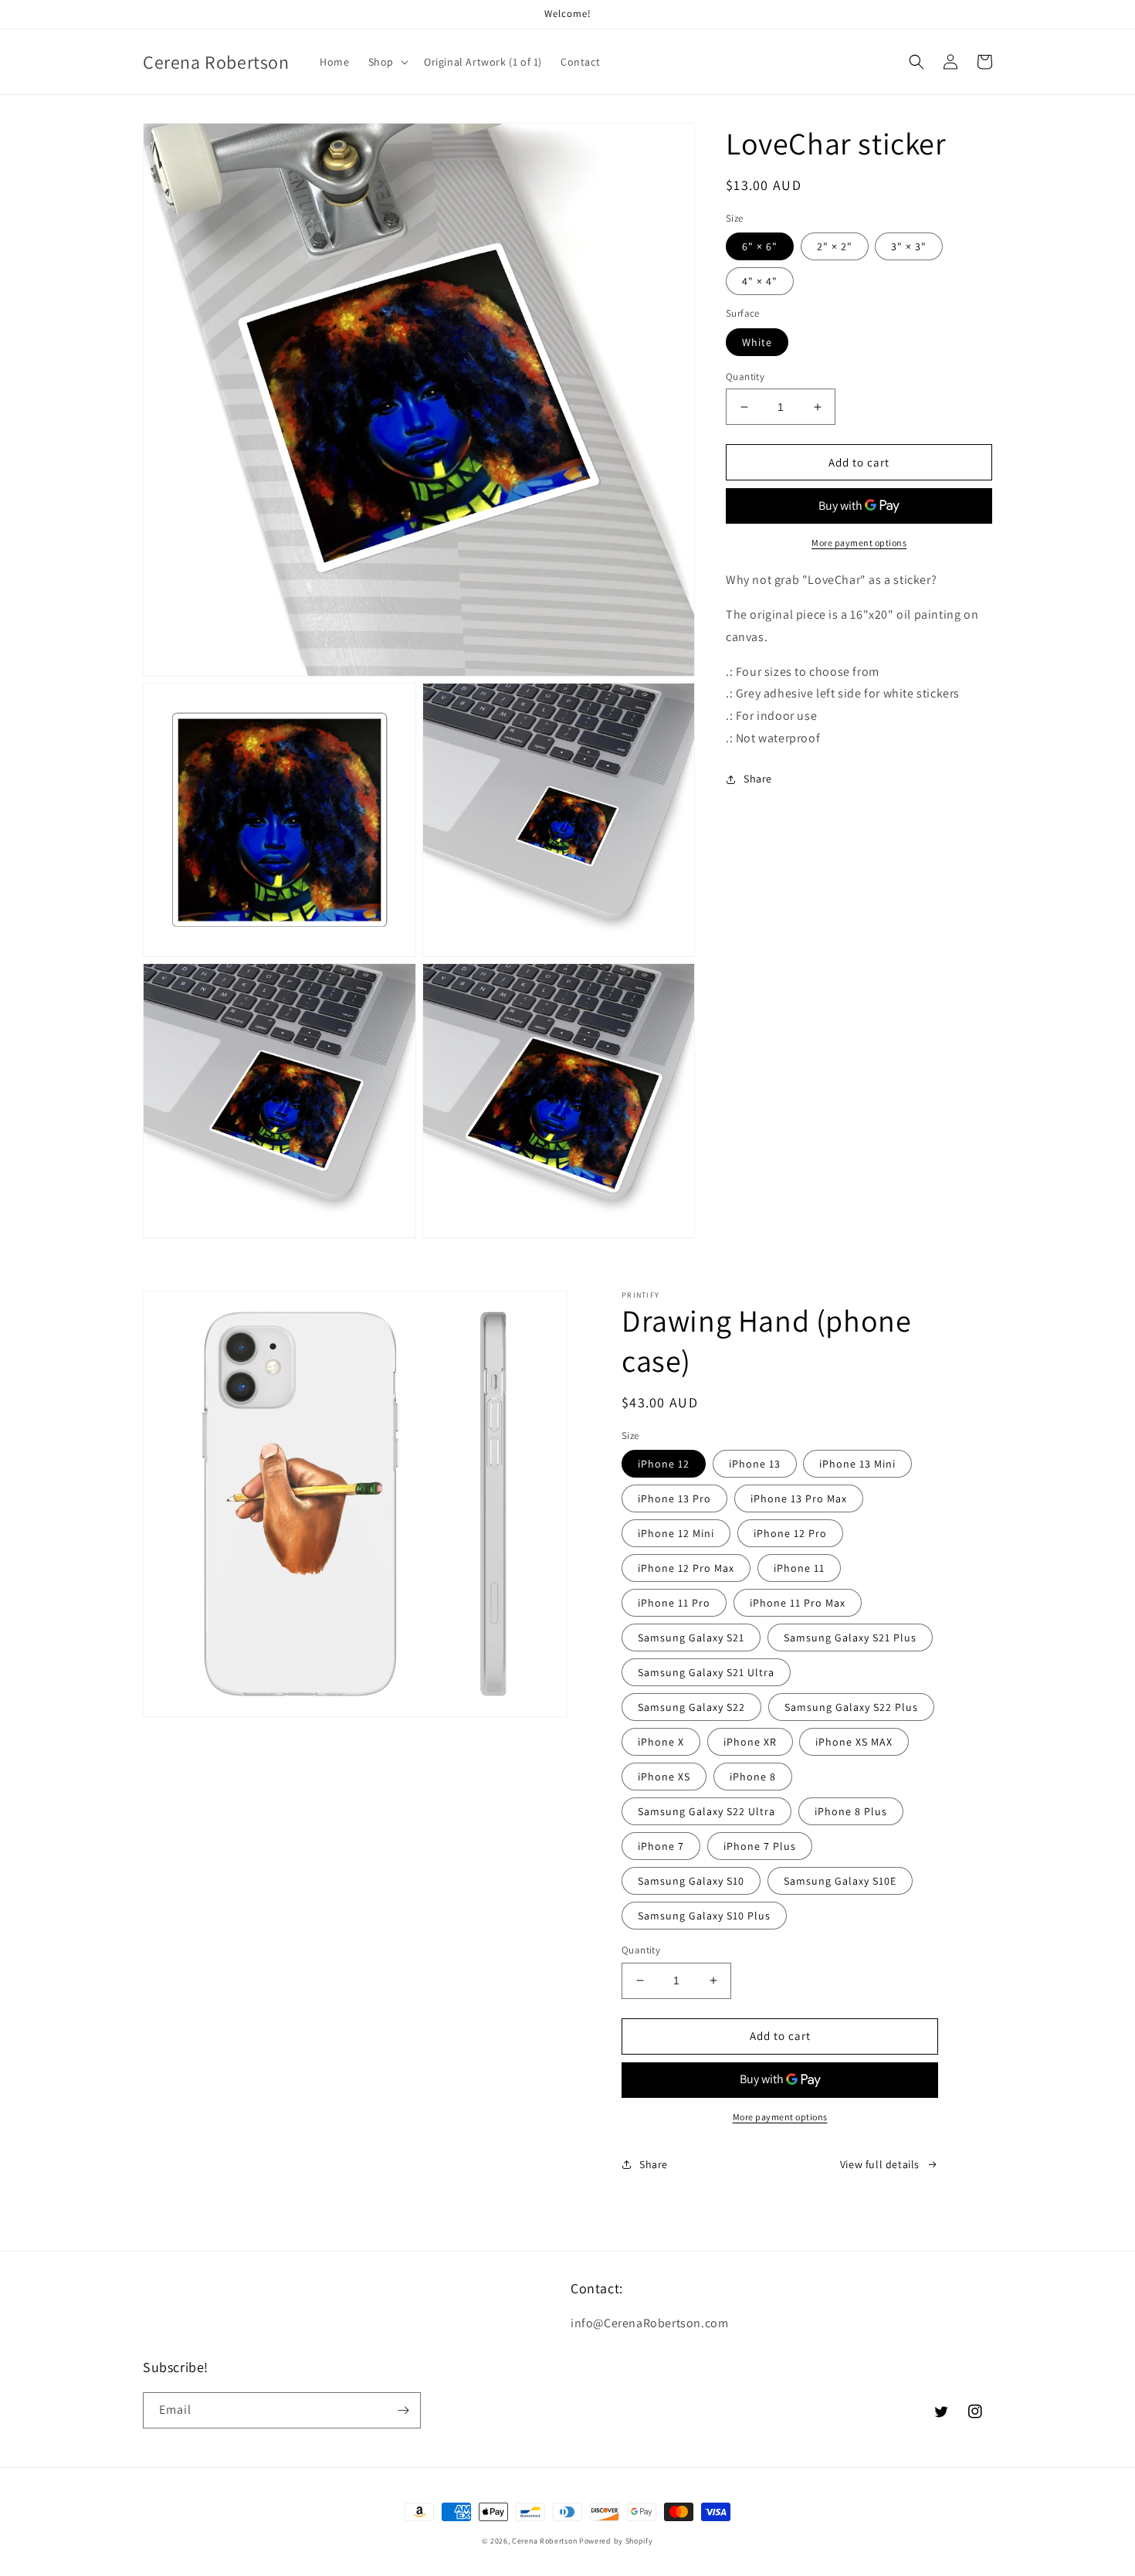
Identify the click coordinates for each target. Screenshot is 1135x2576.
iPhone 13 (755, 1464)
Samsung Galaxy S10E (840, 1881)
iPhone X (661, 1742)
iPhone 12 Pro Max (686, 1568)
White (757, 342)
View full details (880, 2164)
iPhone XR (750, 1742)
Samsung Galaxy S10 (691, 1881)
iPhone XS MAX (854, 1742)
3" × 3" (909, 246)
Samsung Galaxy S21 (691, 1638)
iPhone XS (664, 1777)
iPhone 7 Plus (760, 1846)
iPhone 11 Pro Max (798, 1603)
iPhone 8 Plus (851, 1811)
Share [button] (758, 779)
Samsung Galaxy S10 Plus (704, 1916)
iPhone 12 (664, 1464)
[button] (387, 62)
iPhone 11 (799, 1568)
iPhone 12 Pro (790, 1533)
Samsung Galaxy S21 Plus (850, 1638)
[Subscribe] (403, 2410)
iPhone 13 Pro (674, 1498)
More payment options (859, 543)
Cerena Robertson (544, 2541)
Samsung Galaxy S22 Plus (851, 1707)
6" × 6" (760, 246)
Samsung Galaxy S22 (691, 1707)
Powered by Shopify (616, 2541)
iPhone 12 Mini (676, 1533)
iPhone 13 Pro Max (799, 1498)
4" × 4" (760, 281)
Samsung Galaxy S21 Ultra (706, 1672)
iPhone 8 (753, 1777)
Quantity (745, 377)
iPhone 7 (661, 1846)
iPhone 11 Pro (674, 1603)
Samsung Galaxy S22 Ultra (706, 1811)
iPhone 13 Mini (857, 1464)
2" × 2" (835, 246)
